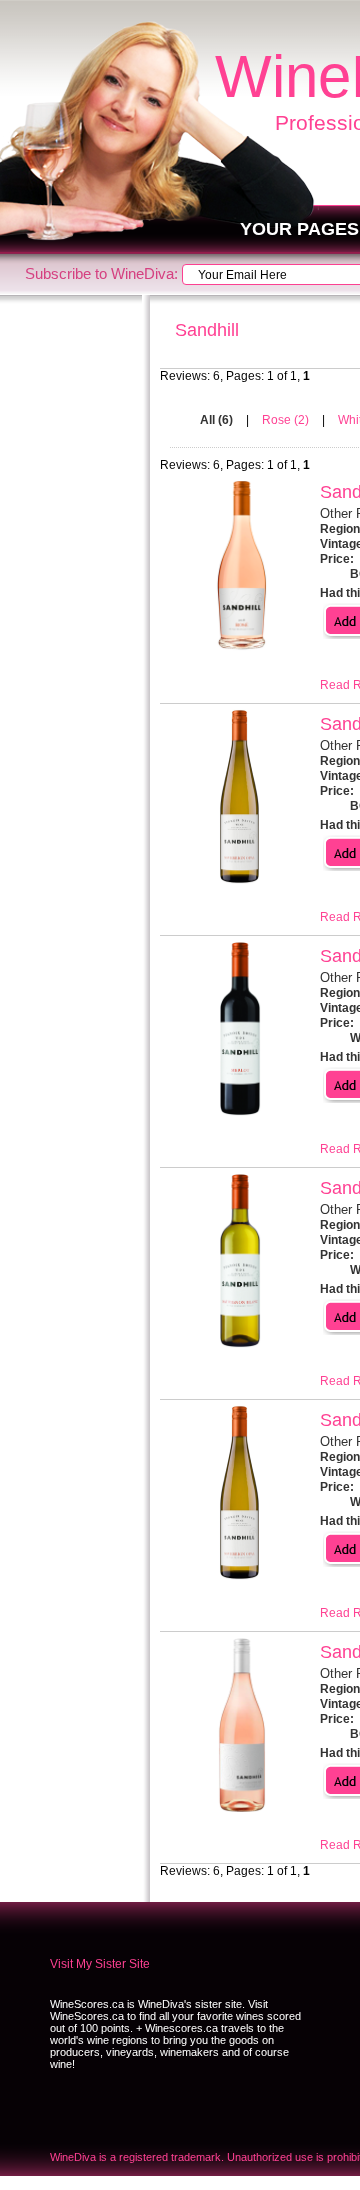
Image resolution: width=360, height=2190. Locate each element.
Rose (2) (287, 420)
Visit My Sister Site (100, 1964)
